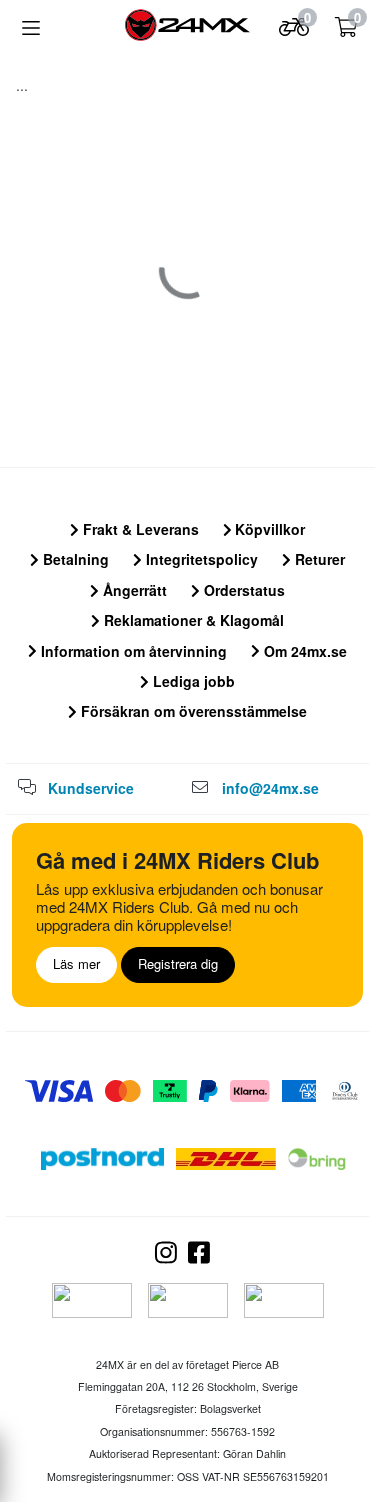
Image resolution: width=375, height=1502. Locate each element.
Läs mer (76, 963)
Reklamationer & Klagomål (192, 620)
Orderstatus (242, 590)
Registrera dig (178, 963)
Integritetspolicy (200, 559)
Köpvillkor (268, 529)
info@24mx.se (270, 788)
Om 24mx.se (303, 651)
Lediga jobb (192, 681)
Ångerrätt (133, 590)
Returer (318, 559)
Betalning (74, 559)
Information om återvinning (132, 651)
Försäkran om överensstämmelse (192, 711)
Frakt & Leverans (139, 529)
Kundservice (91, 788)
